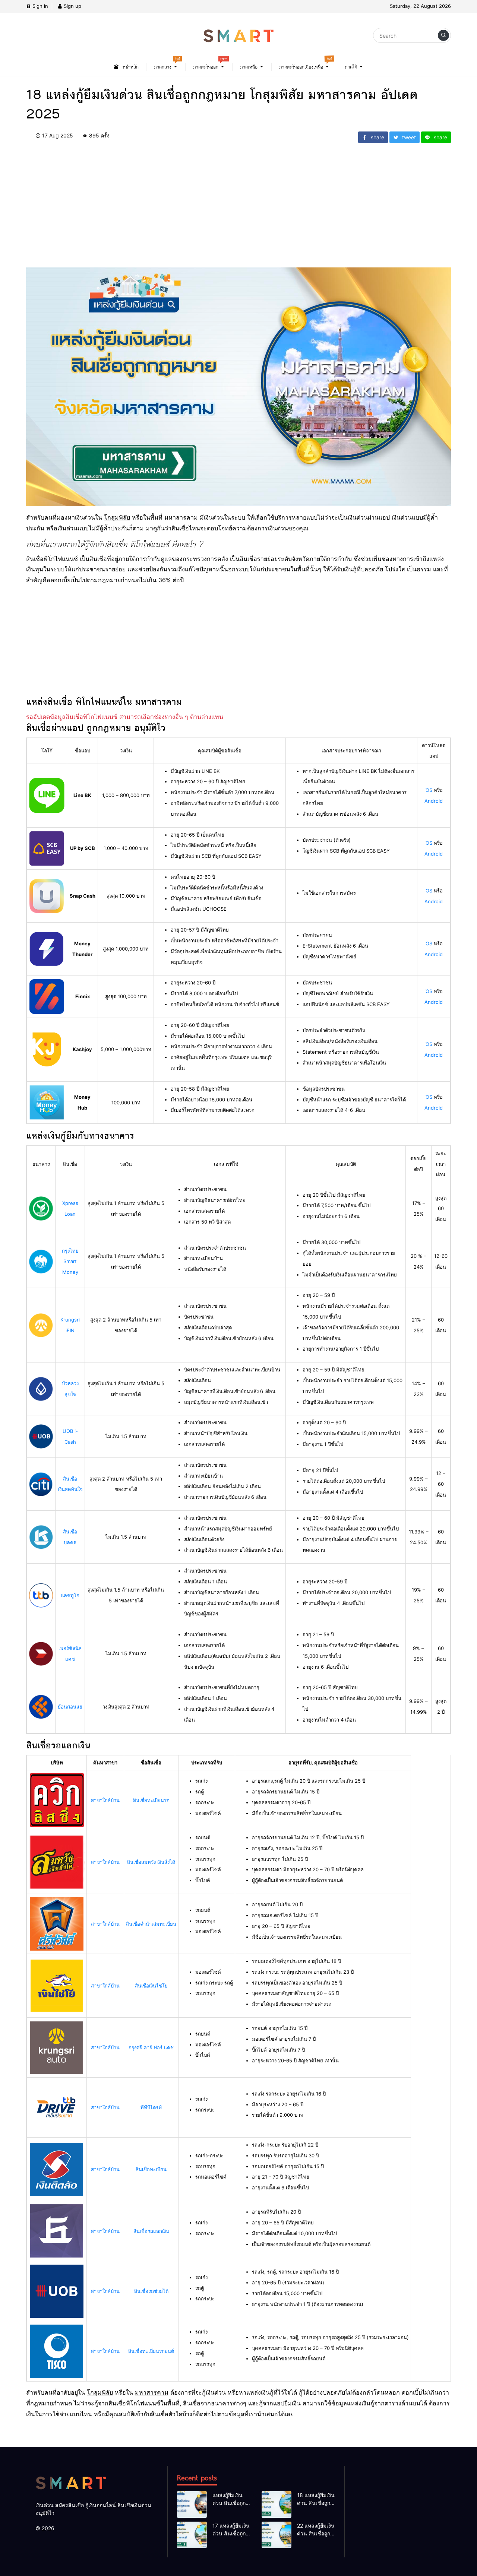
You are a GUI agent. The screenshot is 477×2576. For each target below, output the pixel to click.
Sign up (72, 6)
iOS (428, 790)
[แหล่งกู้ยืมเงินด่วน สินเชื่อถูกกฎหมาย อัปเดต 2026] (192, 2504)
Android (434, 801)
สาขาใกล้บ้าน (105, 1800)
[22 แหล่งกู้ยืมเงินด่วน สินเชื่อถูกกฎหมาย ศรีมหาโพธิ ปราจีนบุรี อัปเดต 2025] (277, 2535)
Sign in (40, 6)
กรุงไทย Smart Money (70, 1262)
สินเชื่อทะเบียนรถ (151, 1800)
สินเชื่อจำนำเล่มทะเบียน (151, 1924)
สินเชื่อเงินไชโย (151, 1986)
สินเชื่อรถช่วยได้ (151, 2291)
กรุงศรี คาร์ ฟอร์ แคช (151, 2047)
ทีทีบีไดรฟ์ (151, 2107)
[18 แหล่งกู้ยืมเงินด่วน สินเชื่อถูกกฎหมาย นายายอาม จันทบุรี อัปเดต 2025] (277, 2504)
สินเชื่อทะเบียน (151, 2169)
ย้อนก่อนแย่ (70, 1707)
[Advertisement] (238, 215)
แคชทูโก (70, 1595)
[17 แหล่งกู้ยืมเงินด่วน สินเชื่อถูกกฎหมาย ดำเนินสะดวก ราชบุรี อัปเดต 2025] (192, 2535)
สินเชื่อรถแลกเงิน (151, 2231)
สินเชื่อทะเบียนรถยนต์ (151, 2351)
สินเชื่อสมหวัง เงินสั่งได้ (151, 1862)
